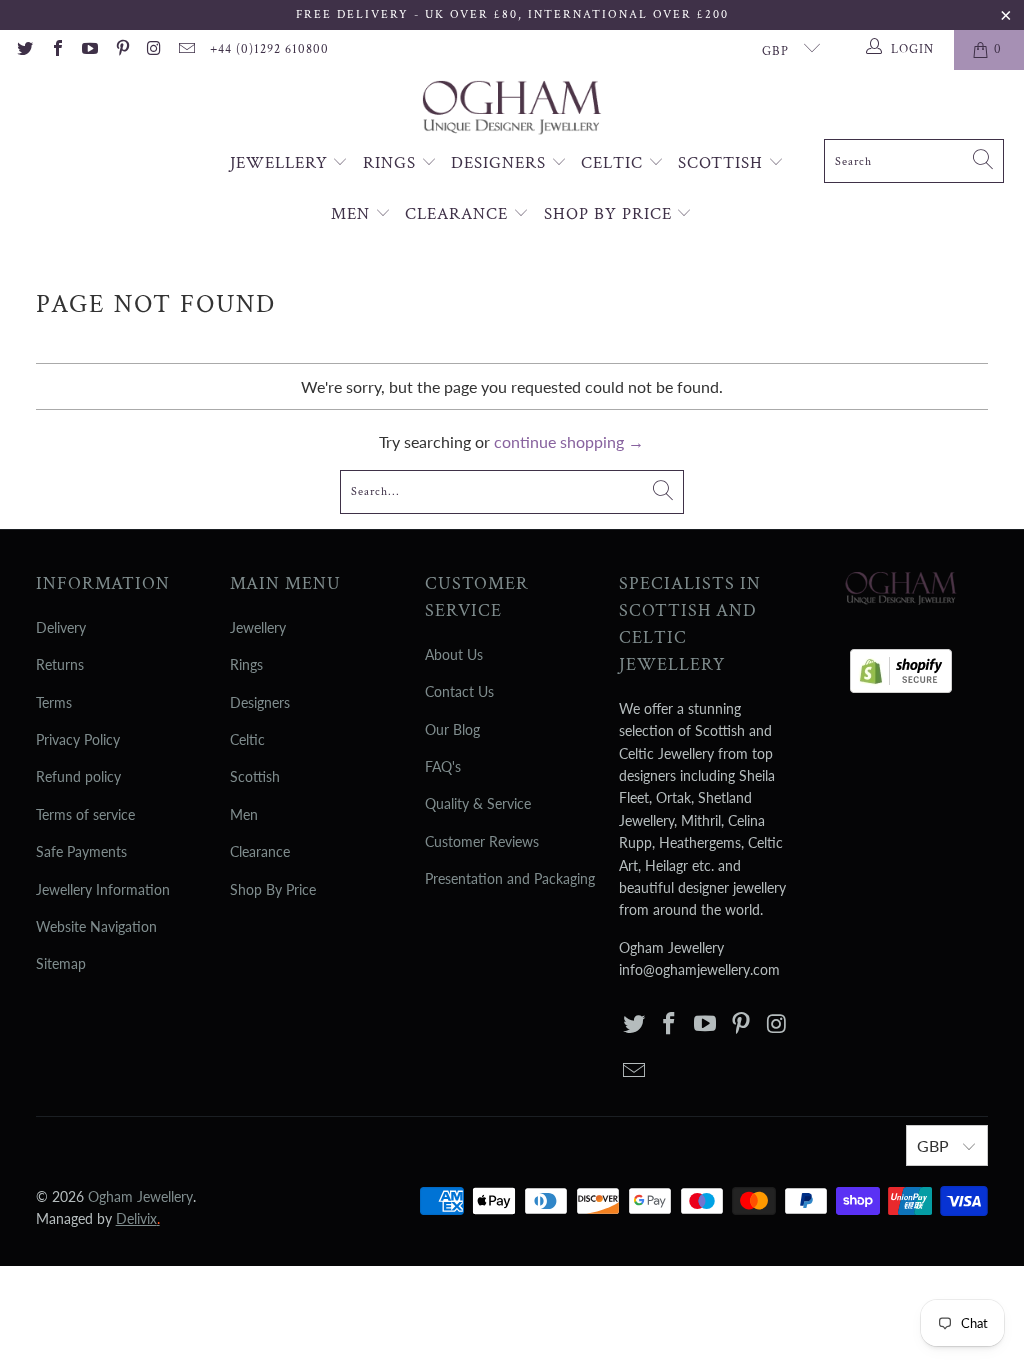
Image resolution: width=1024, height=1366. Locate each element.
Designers (501, 163)
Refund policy (78, 776)
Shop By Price (610, 214)
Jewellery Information (103, 889)
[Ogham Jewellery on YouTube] (89, 50)
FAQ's (443, 766)
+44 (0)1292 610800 (269, 49)
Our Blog (452, 729)
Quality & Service (478, 803)
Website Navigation (96, 926)
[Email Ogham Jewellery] (186, 50)
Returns (60, 664)
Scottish (723, 163)
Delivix (138, 1218)
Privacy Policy (78, 739)
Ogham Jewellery (140, 1196)
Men (353, 214)
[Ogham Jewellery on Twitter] (24, 50)
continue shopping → (569, 441)
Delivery (61, 627)
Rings (392, 163)
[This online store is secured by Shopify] (901, 665)
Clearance (459, 214)
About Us (454, 654)
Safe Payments (81, 851)
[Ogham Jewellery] (512, 109)
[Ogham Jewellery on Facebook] (56, 50)
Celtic (614, 163)
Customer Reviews (482, 841)
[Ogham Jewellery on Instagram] (154, 50)
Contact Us (459, 691)
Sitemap (61, 963)
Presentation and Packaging (510, 878)
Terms (54, 702)
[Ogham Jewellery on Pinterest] (121, 50)
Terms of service (85, 814)
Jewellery (281, 163)
